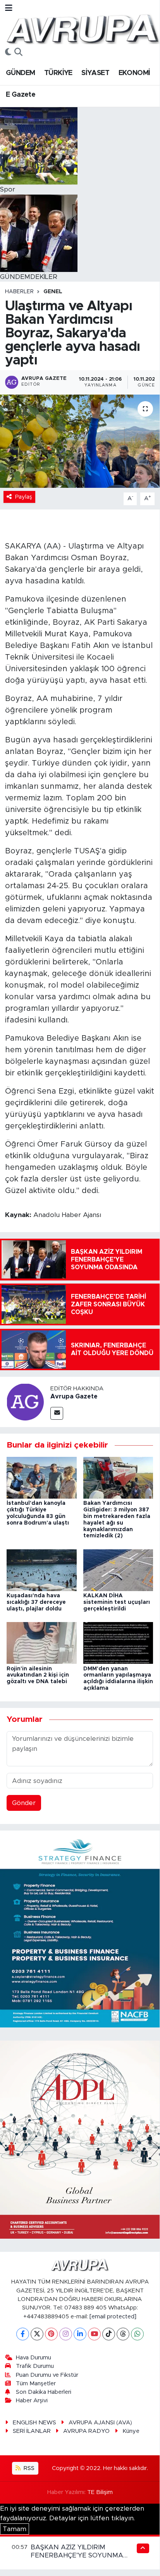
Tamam (15, 2529)
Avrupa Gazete (74, 1397)
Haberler (19, 292)
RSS (28, 2468)
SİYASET (95, 73)
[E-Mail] (57, 1413)
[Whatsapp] (137, 2334)
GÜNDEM (20, 73)
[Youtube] (94, 2334)
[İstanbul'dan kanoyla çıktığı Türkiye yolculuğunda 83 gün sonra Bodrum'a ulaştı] (42, 1477)
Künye (131, 2431)
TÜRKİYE (58, 73)
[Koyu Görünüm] (8, 53)
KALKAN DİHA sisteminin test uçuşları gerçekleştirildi (117, 1602)
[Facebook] (23, 2334)
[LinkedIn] (80, 2334)
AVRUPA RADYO (86, 2431)
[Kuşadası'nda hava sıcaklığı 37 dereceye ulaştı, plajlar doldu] (42, 1570)
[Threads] (123, 2334)
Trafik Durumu (35, 2366)
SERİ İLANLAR (32, 2431)
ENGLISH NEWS (34, 2423)
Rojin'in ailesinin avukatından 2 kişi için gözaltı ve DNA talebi (38, 1675)
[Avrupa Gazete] (83, 28)
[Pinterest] (51, 2334)
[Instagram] (66, 2334)
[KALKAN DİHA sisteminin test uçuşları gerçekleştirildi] (118, 1570)
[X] (37, 2334)
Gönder (24, 1803)
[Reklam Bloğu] (80, 1929)
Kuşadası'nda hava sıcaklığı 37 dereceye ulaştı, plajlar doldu (36, 1602)
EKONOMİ (134, 73)
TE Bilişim (100, 2492)
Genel (53, 292)
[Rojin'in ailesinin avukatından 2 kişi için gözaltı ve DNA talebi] (42, 1643)
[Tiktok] (109, 2334)
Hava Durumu (34, 2358)
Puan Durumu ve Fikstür (47, 2375)
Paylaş (24, 497)
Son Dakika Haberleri (44, 2392)
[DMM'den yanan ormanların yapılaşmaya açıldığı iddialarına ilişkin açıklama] (118, 1643)
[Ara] (18, 53)
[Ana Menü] (9, 8)
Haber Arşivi (32, 2401)
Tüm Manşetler (36, 2384)
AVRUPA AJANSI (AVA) (100, 2423)
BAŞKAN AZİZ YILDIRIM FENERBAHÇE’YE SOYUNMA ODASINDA (77, 2555)
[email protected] (113, 2317)
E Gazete (21, 95)
